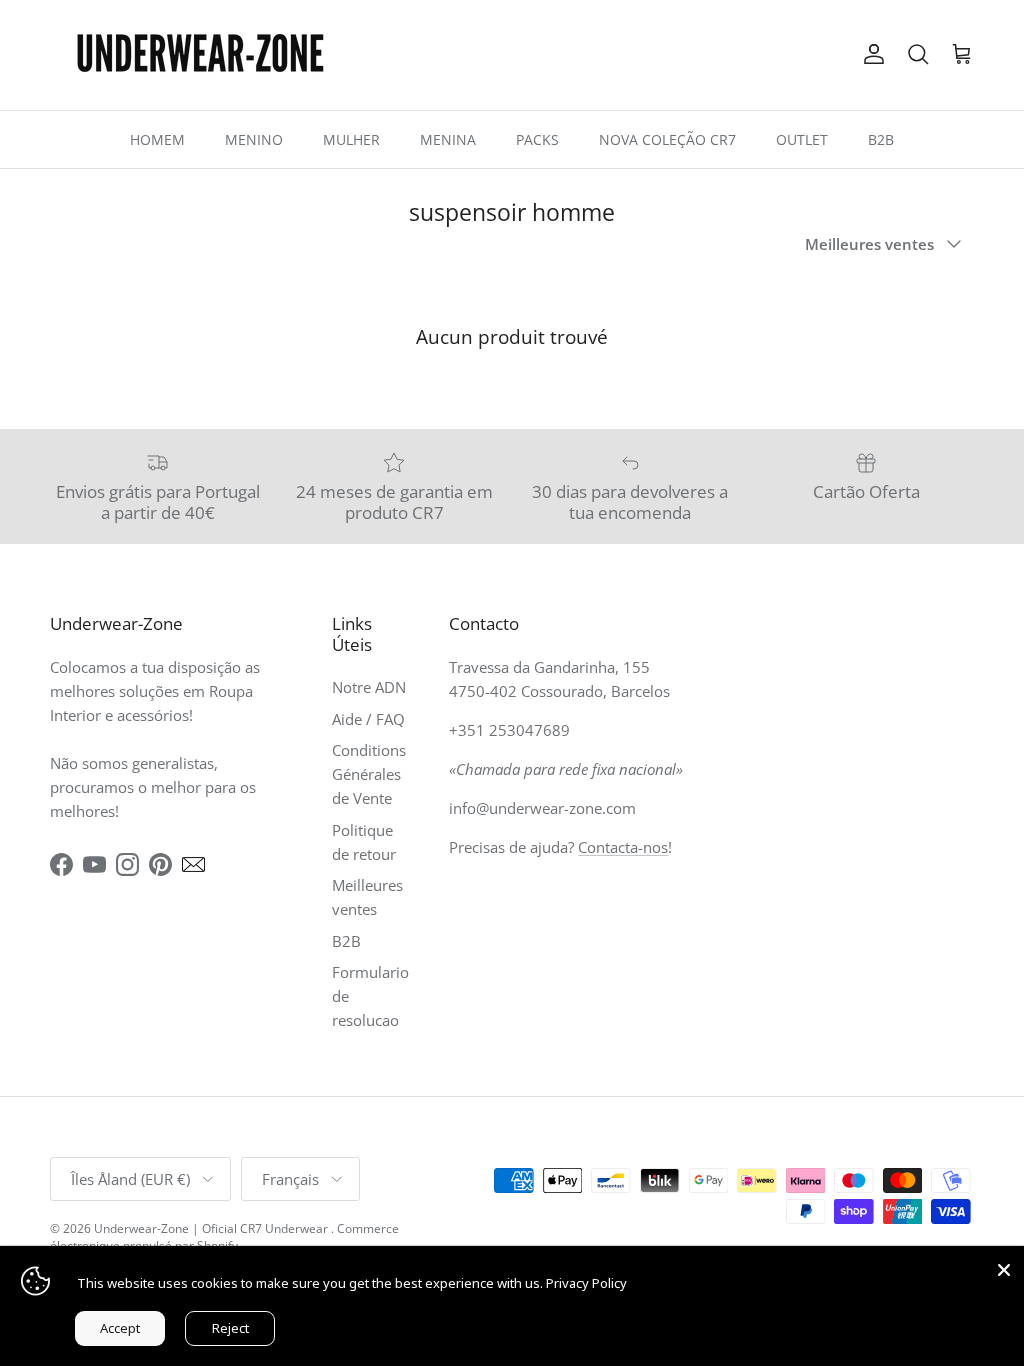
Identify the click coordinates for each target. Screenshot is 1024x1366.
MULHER (351, 139)
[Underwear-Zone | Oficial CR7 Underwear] (200, 55)
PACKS (537, 139)
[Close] (1004, 1266)
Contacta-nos (623, 847)
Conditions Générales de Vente (369, 774)
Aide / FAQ (368, 719)
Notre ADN (369, 687)
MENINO (254, 139)
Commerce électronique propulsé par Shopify (224, 1237)
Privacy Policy (586, 1283)
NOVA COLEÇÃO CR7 (667, 139)
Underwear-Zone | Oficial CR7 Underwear (212, 1228)
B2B (881, 139)
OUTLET (802, 139)
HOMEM (157, 139)
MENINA (448, 139)
